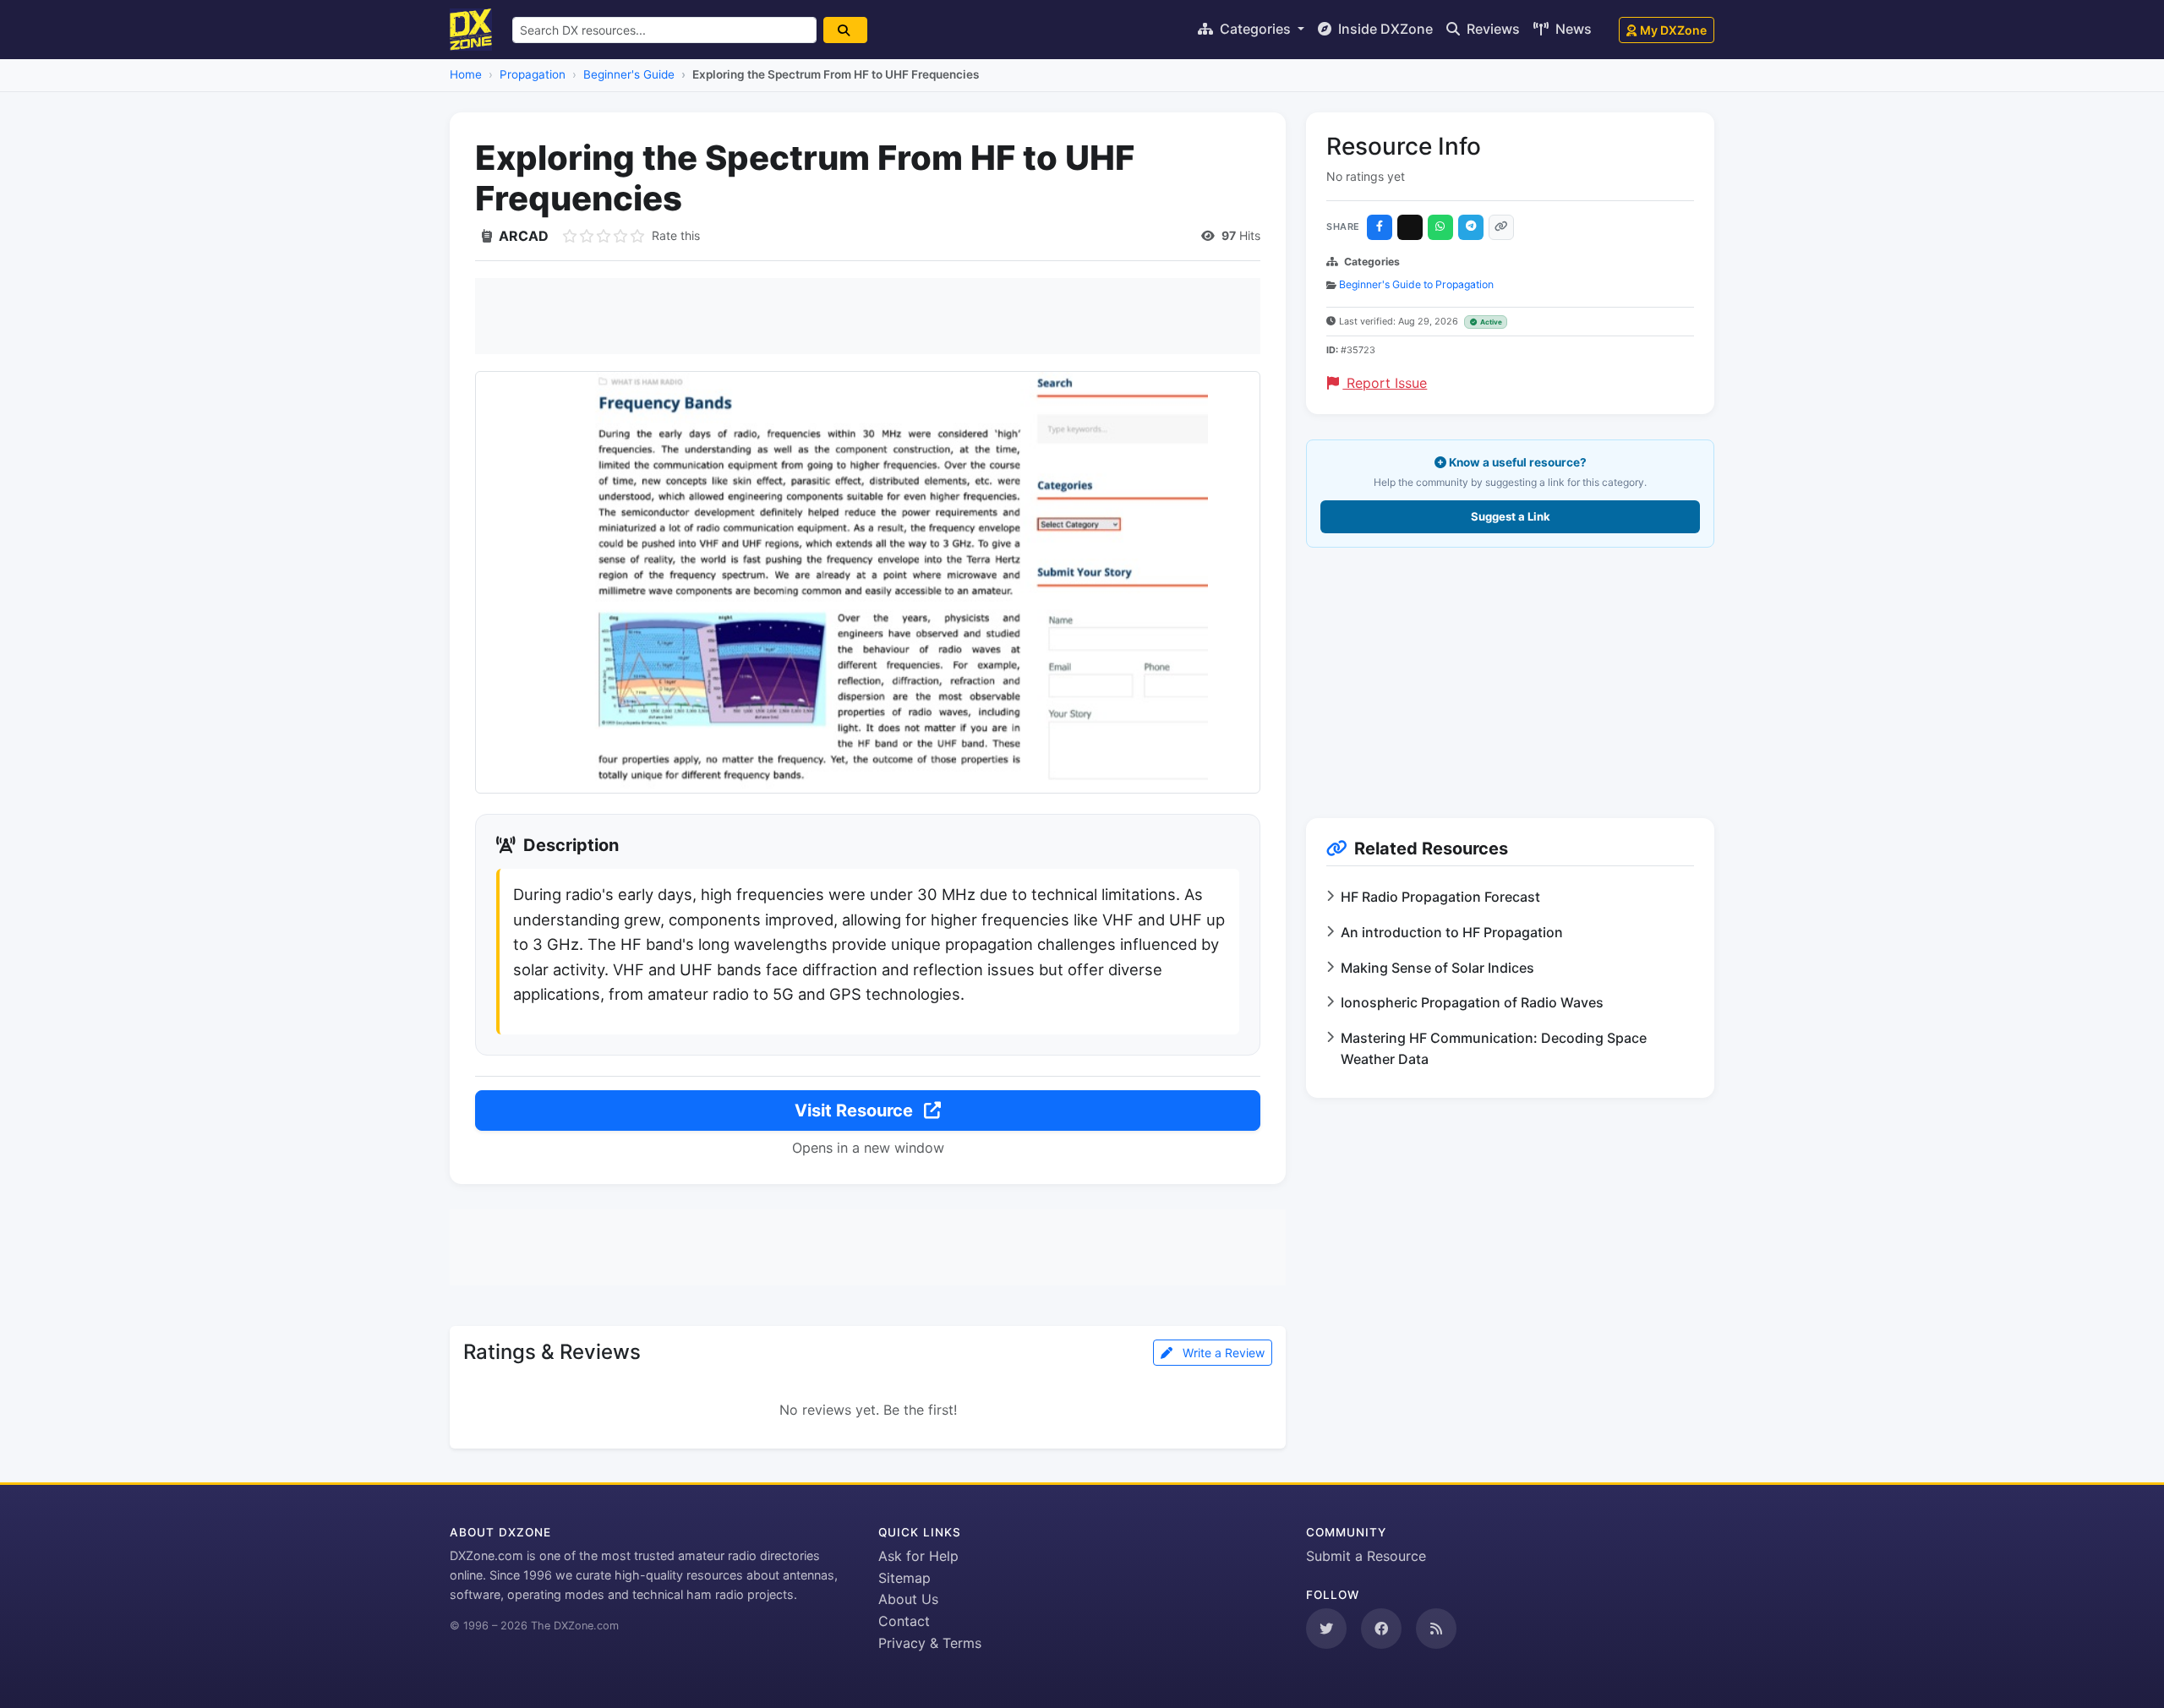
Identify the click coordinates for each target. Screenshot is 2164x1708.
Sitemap (904, 1578)
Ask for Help (918, 1556)
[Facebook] (1380, 227)
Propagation (533, 74)
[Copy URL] (1501, 227)
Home (466, 74)
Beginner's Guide (629, 74)
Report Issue (1385, 383)
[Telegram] (1471, 227)
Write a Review (1222, 1353)
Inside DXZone (1384, 29)
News (1572, 29)
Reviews (1492, 29)
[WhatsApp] (1440, 227)
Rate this (676, 235)
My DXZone (1673, 30)
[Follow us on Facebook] (1381, 1629)
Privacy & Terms (930, 1643)
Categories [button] (1255, 29)
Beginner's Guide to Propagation (1416, 284)
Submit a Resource (1366, 1556)
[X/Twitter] (1410, 227)
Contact (904, 1621)
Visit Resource (856, 1110)
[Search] (845, 30)
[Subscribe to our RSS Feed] (1436, 1629)
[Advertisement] (868, 316)
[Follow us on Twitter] (1326, 1629)
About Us (908, 1599)
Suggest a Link (1511, 516)
